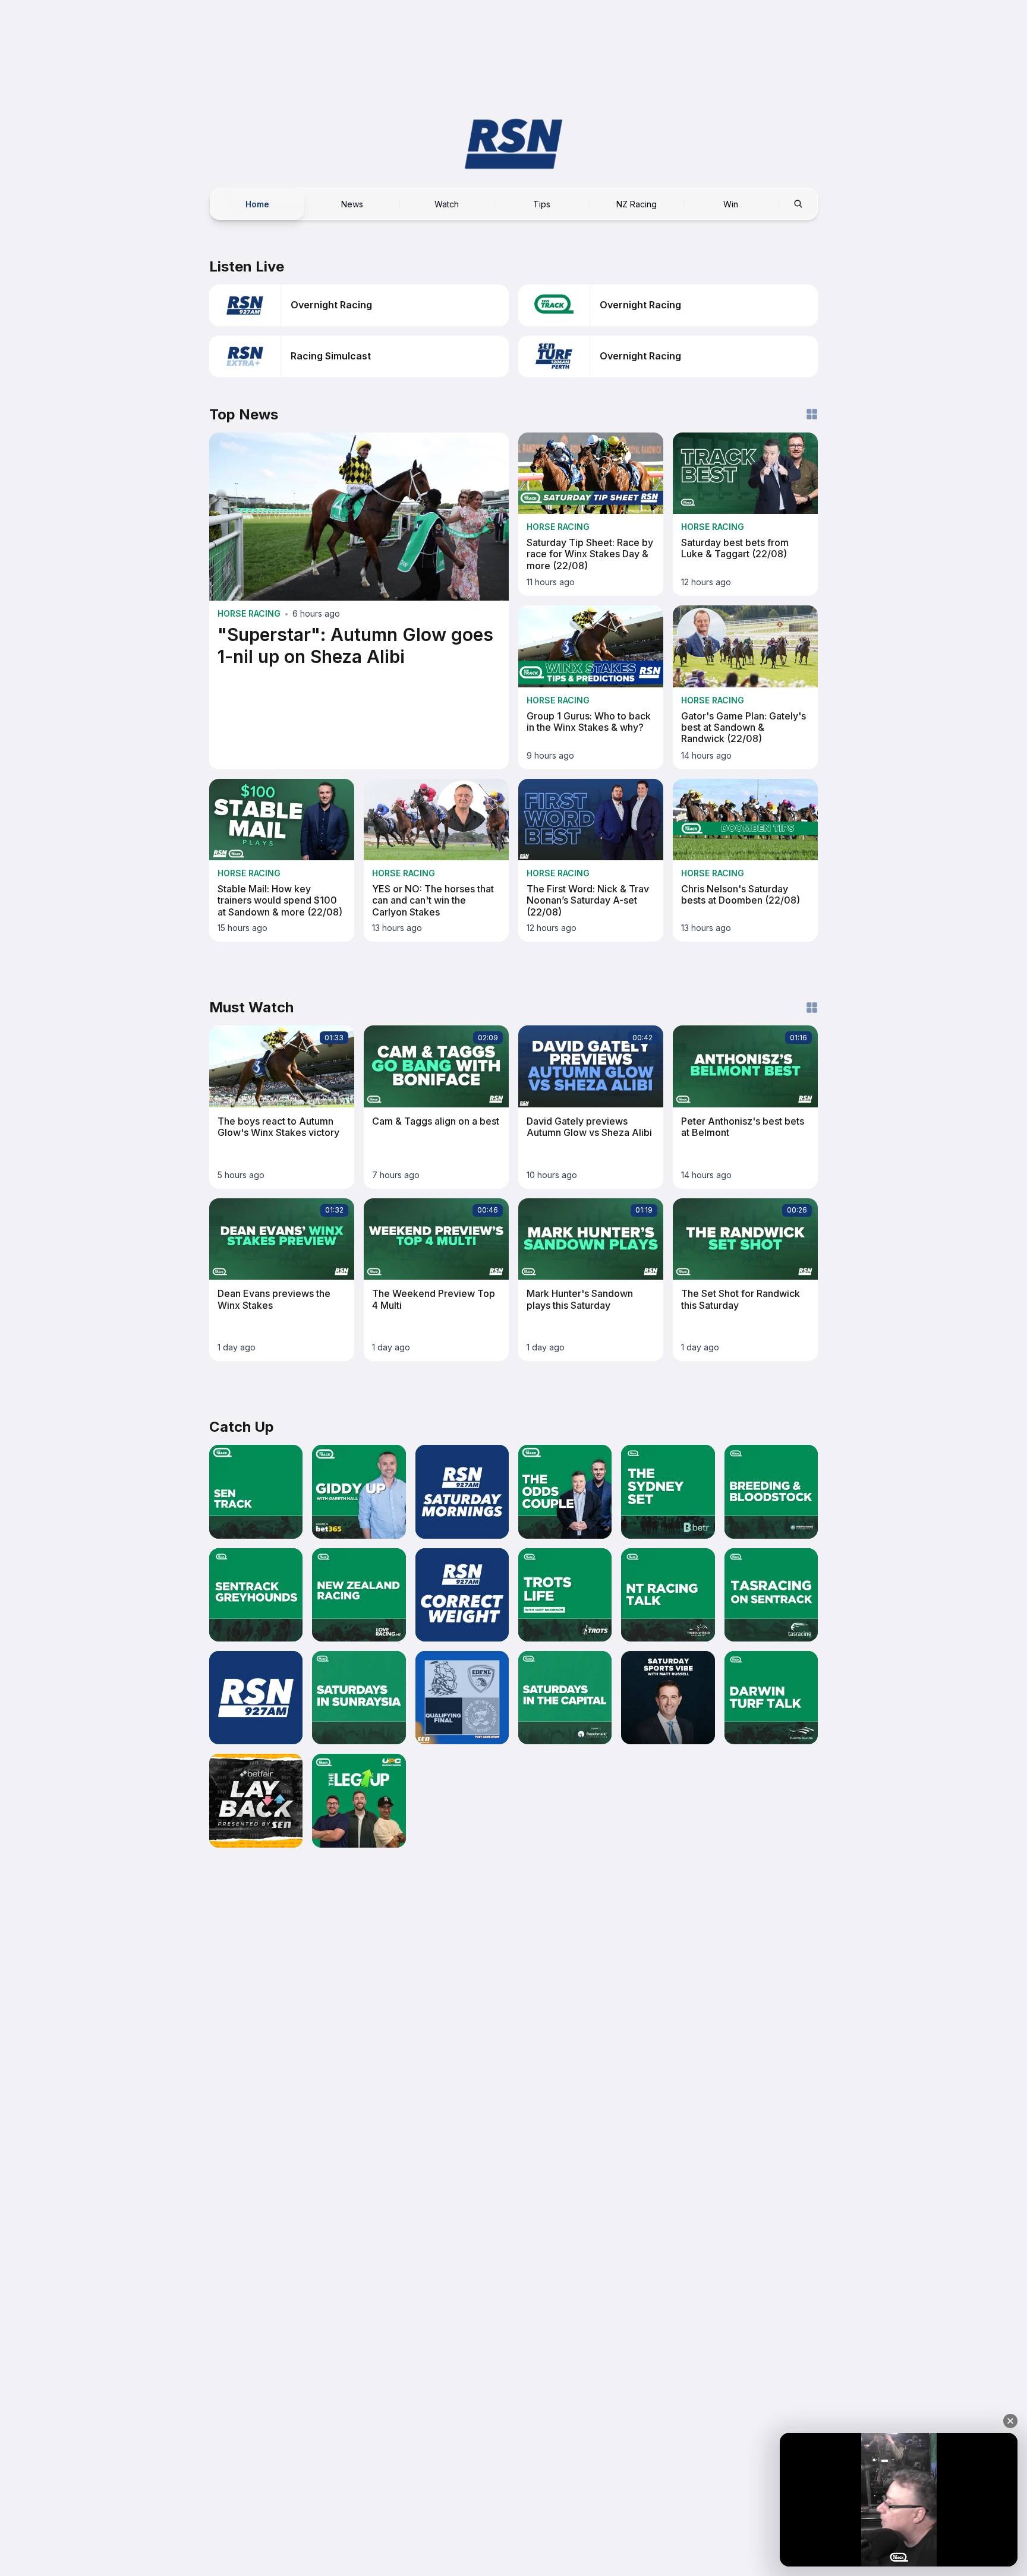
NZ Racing (637, 203)
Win (731, 203)
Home (257, 203)
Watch (447, 203)
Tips (542, 203)
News (352, 203)
